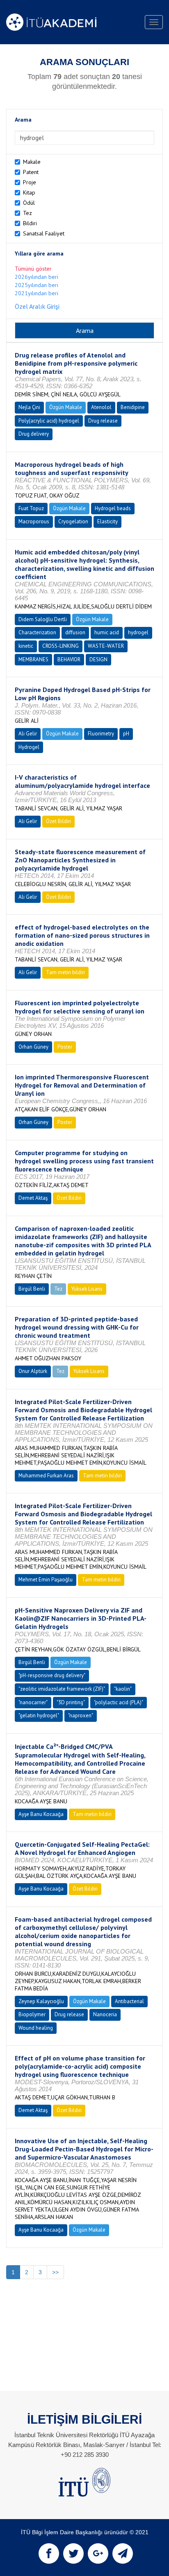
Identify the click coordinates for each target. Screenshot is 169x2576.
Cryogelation (73, 521)
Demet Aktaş (33, 1198)
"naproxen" (81, 1715)
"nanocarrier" (33, 1702)
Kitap (29, 192)
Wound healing (36, 2028)
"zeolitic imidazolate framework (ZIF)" (62, 1689)
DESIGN (98, 659)
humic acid (107, 632)
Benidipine (133, 407)
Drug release (103, 421)
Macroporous (34, 521)
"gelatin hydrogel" (39, 1715)
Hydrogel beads (113, 508)
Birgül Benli (32, 1289)
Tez (27, 213)
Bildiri (30, 223)
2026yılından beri (37, 277)
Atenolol (101, 407)
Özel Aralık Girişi (37, 306)
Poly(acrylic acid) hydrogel (49, 421)
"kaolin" (123, 1689)
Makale (32, 162)
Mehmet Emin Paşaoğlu (46, 1580)
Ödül (29, 203)
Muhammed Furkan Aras (46, 1476)
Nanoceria (105, 2014)
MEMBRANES (33, 659)
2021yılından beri (37, 293)
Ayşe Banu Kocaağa (41, 1814)
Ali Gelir (28, 734)
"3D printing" (71, 1702)
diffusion (75, 632)
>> (55, 2272)
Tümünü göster (33, 269)
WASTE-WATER (106, 646)
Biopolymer (32, 2014)
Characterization (37, 632)
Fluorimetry (101, 734)
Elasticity (107, 521)
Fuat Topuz (31, 508)
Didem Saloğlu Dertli (43, 619)
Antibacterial (129, 2001)
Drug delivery (34, 434)
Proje (30, 182)
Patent (31, 172)
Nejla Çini (29, 407)
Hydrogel (29, 747)
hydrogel (138, 632)
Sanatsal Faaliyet (44, 233)
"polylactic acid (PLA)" (119, 1702)
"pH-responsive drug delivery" (52, 1675)
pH (126, 734)
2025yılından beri (37, 285)
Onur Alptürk (33, 1371)
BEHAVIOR (69, 659)
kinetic (26, 646)
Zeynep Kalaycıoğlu (41, 2001)
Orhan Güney (33, 1047)
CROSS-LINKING (61, 646)
